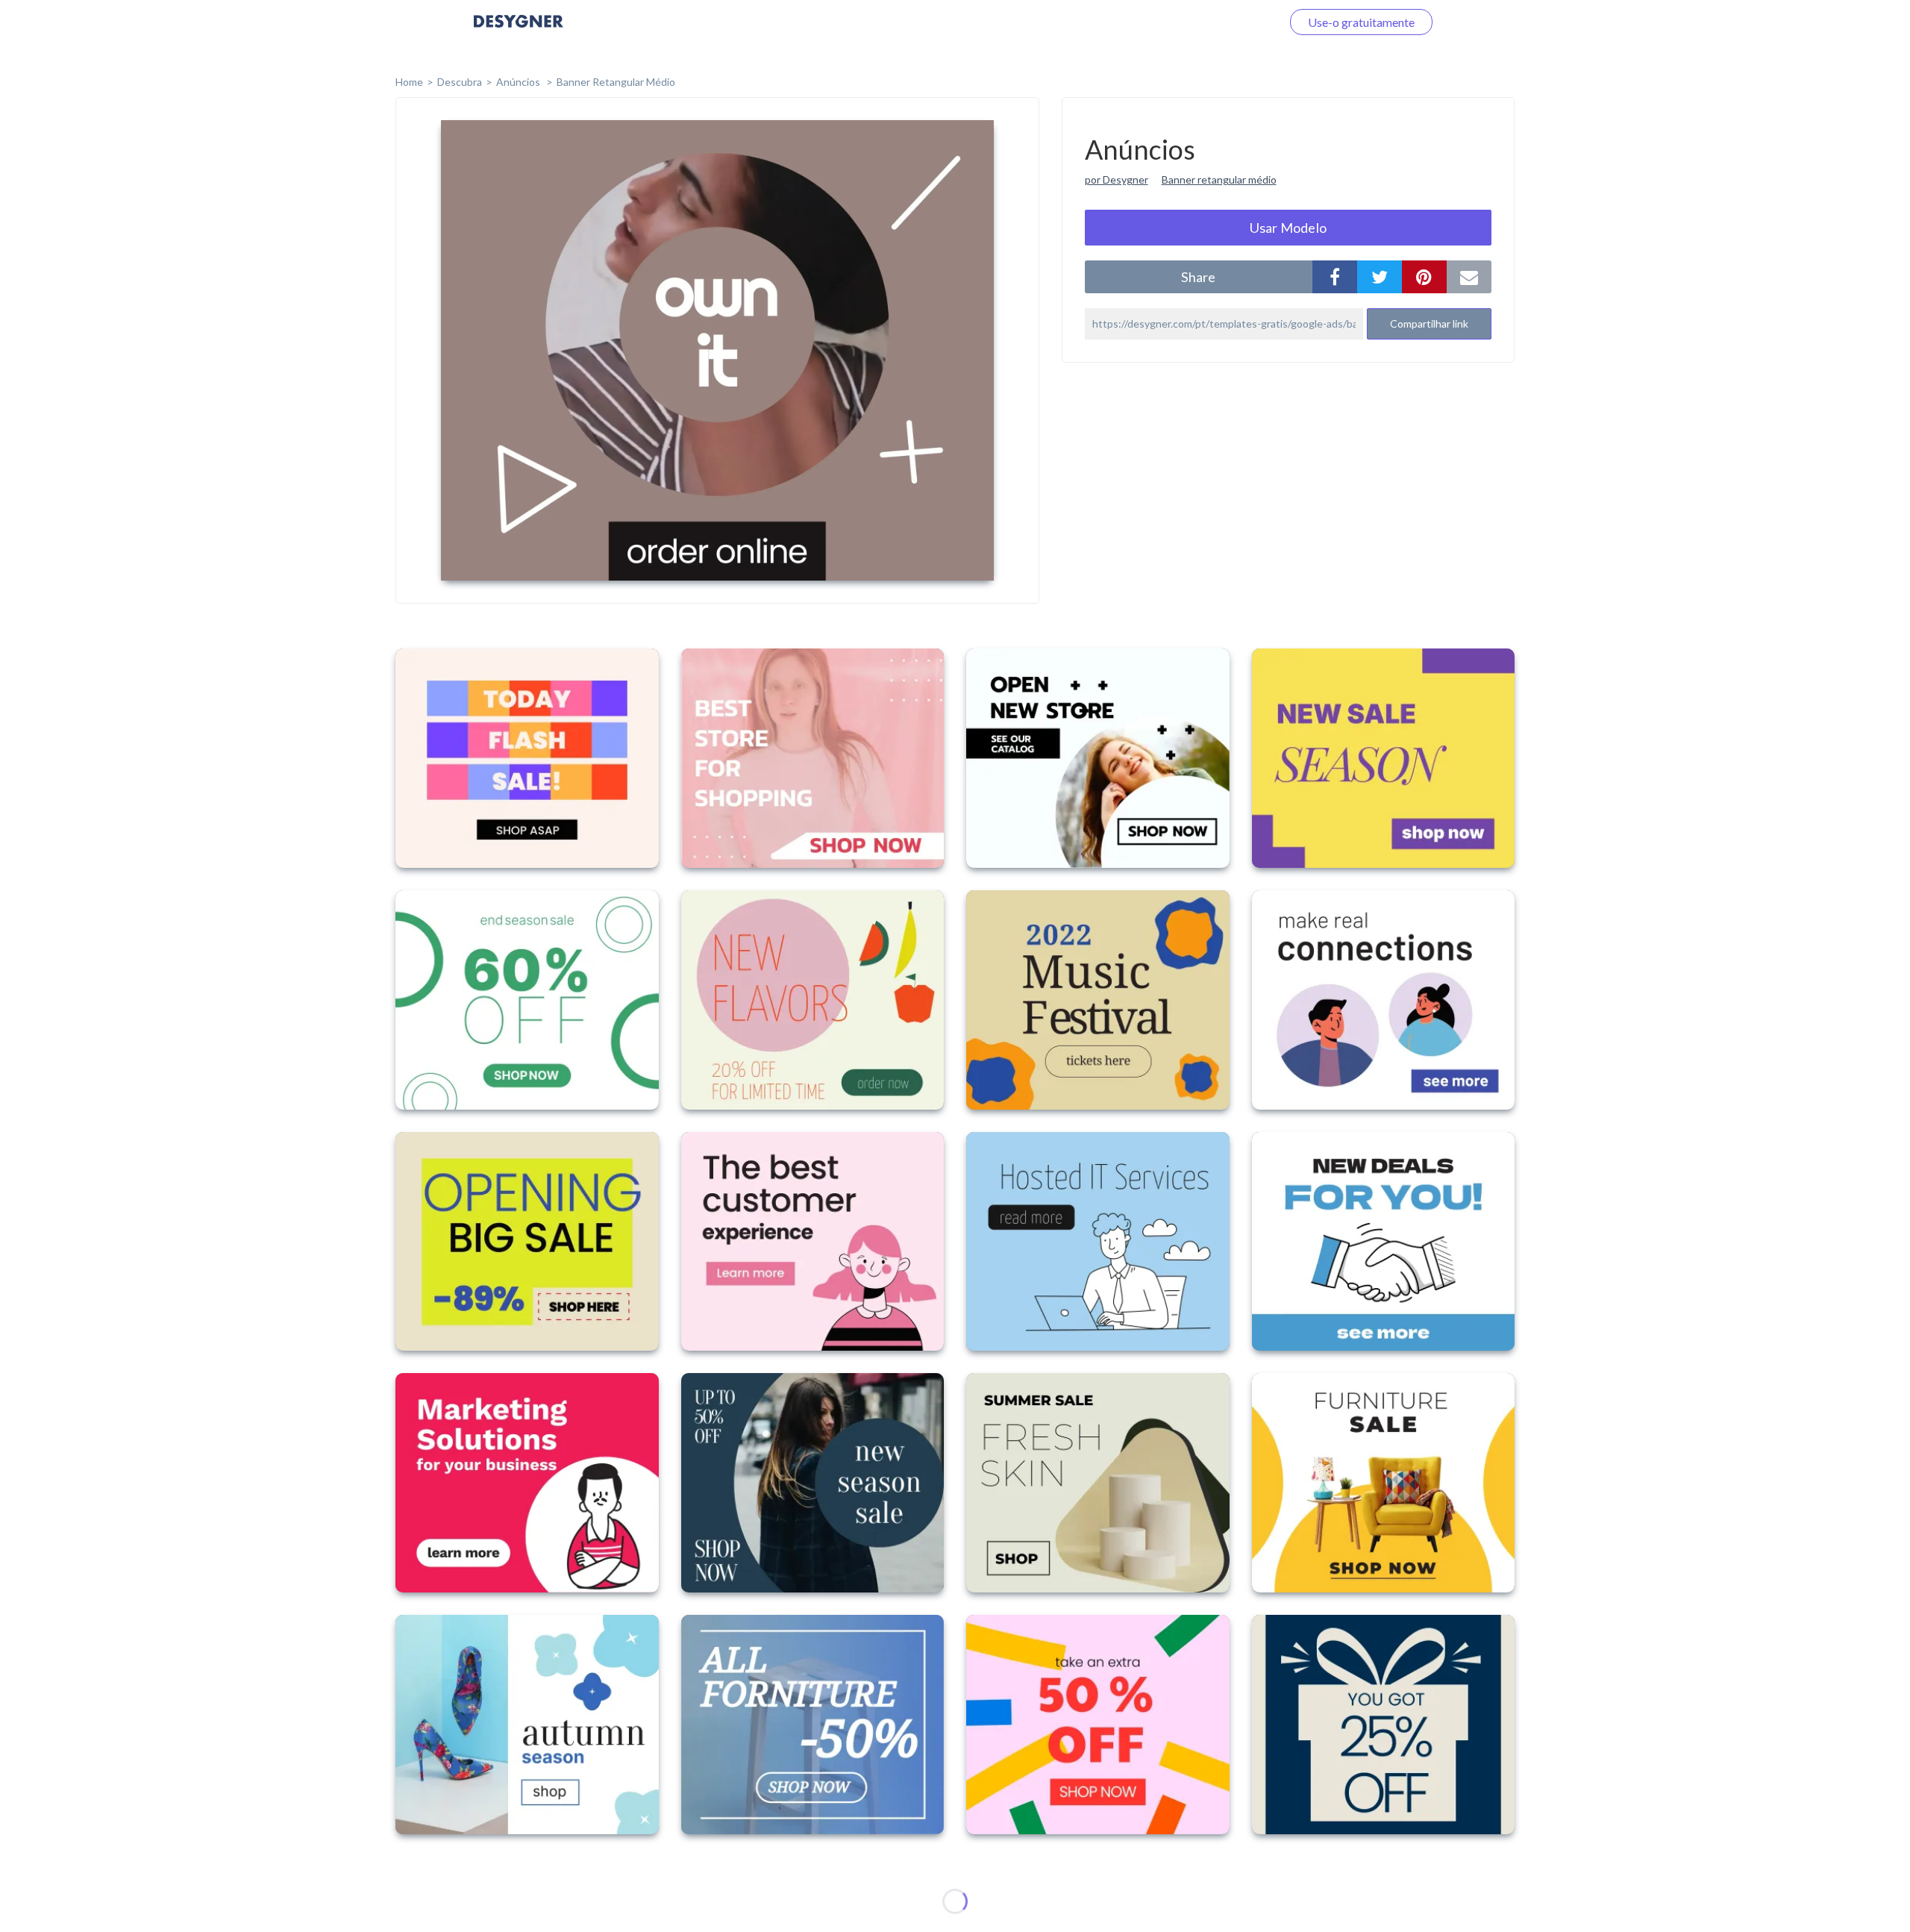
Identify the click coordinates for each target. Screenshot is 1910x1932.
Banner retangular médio (1219, 179)
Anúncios (519, 82)
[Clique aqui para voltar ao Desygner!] (519, 32)
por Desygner (1117, 179)
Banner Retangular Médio (616, 82)
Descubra (460, 82)
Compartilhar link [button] (1429, 323)
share (1198, 277)
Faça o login (1233, 22)
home (409, 82)
